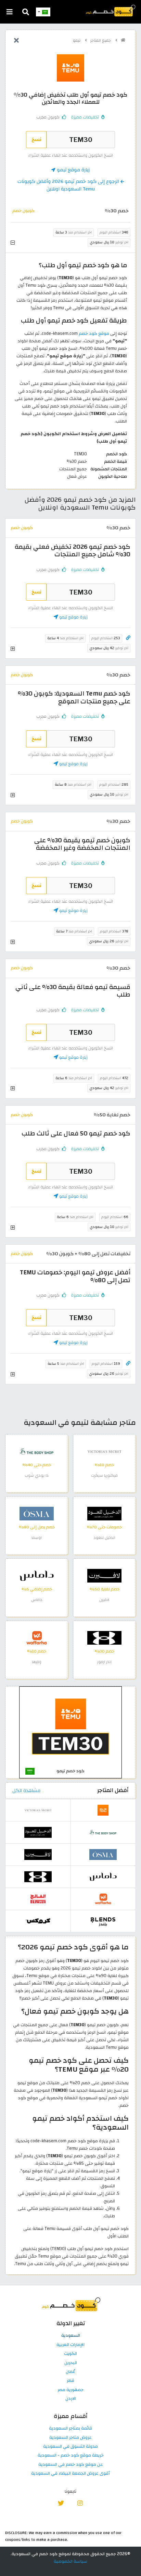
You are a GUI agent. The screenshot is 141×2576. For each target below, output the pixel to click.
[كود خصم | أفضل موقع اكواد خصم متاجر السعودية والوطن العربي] (123, 40)
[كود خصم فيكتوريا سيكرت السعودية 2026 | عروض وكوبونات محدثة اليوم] (104, 1451)
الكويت (70, 2354)
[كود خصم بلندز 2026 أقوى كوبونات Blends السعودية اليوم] (103, 1921)
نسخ (36, 139)
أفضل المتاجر (113, 1790)
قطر (70, 2381)
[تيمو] (70, 68)
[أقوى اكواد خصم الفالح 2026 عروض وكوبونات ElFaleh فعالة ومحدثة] (38, 1899)
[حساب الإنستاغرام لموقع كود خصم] (80, 2502)
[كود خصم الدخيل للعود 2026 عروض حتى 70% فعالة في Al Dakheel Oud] (104, 1513)
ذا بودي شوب (37, 1476)
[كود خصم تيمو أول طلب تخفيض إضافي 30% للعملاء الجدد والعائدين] (70, 1732)
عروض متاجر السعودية (70, 2438)
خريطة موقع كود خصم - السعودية (71, 2456)
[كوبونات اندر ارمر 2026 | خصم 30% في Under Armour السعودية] (104, 1637)
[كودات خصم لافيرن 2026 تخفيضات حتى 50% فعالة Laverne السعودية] (104, 1575)
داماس (37, 1600)
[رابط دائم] (128, 638)
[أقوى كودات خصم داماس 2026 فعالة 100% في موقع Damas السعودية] (37, 1575)
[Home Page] (110, 10)
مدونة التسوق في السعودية (70, 2447)
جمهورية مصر (70, 2390)
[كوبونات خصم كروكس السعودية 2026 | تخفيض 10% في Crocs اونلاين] (38, 1921)
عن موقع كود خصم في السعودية (71, 2465)
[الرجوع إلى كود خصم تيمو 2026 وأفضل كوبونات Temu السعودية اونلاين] (16, 41)
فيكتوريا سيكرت (104, 1476)
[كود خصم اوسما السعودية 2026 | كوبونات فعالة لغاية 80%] (37, 1513)
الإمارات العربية (70, 2345)
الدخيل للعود (105, 1538)
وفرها (37, 1662)
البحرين (71, 2363)
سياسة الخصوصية (70, 2561)
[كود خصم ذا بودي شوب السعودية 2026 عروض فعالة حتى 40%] (37, 1451)
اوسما (37, 1538)
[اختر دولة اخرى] (43, 12)
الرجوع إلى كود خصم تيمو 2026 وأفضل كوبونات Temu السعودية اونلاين (69, 185)
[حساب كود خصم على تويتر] (61, 2502)
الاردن (71, 2399)
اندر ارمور (104, 1662)
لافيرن (104, 1600)
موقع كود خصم (94, 333)
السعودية (71, 2336)
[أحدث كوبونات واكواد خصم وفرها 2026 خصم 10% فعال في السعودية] (37, 1637)
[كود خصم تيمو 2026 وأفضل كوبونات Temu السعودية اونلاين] (103, 1810)
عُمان (70, 2372)
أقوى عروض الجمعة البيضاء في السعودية (70, 2474)
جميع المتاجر (101, 40)
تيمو (77, 40)
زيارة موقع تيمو (73, 170)
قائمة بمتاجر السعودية (70, 2429)
